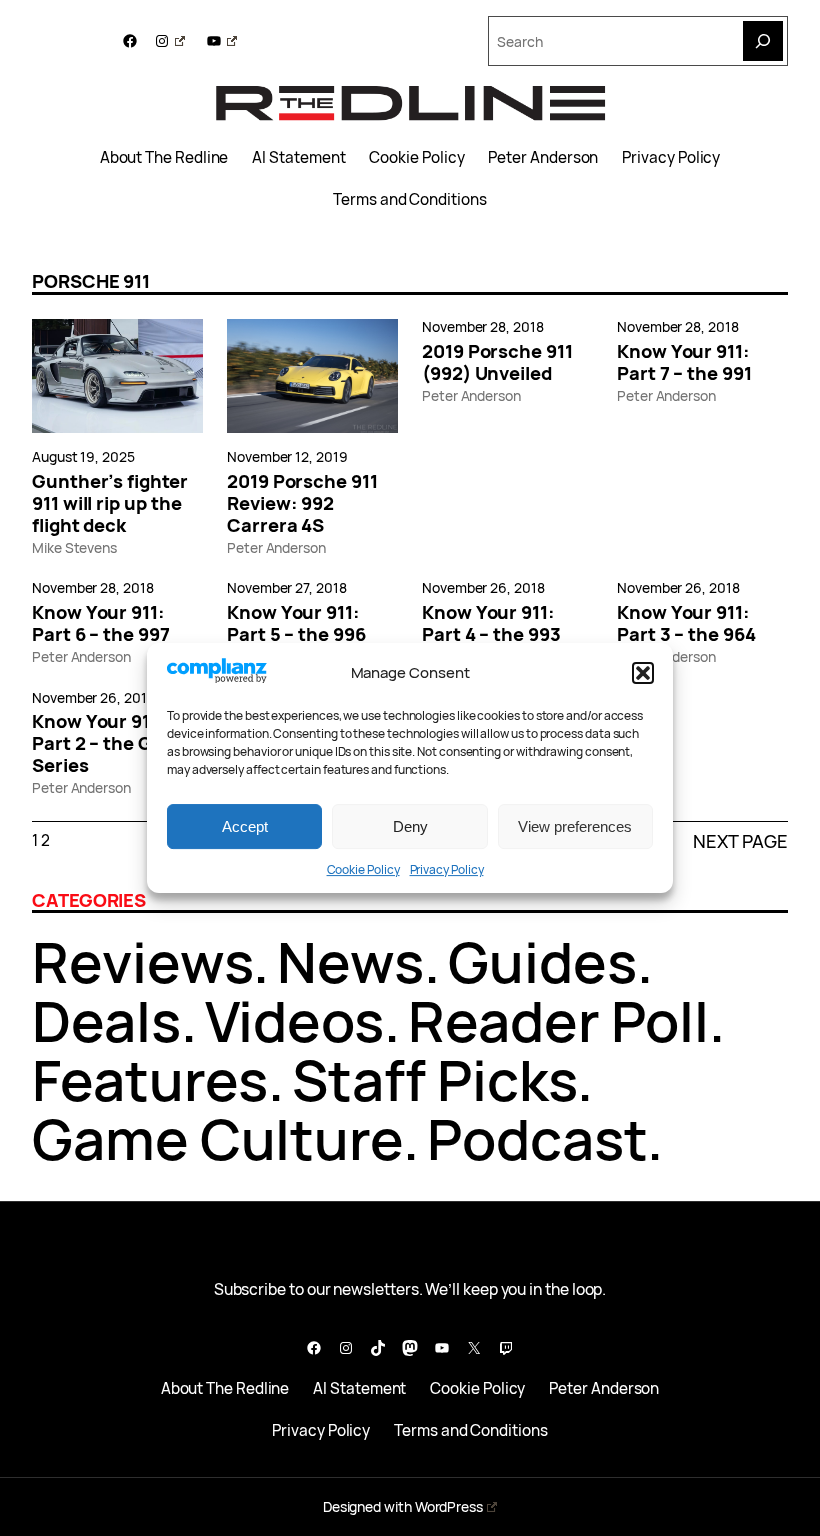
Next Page (740, 841)
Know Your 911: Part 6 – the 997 (101, 623)
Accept (245, 826)
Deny (410, 826)
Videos (295, 1020)
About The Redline (164, 158)
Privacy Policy (447, 869)
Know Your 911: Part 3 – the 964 (686, 623)
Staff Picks (434, 1079)
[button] (643, 673)
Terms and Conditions (409, 200)
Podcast (537, 1138)
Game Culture (217, 1138)
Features (150, 1079)
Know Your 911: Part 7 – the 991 (684, 362)
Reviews (142, 961)
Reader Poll (558, 1020)
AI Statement (298, 158)
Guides (542, 961)
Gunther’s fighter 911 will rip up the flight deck (110, 503)
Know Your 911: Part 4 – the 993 (491, 623)
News (350, 961)
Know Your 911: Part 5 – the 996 (296, 623)
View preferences (575, 826)
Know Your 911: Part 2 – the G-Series (98, 743)
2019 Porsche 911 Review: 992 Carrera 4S (302, 503)
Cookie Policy (363, 869)
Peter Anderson (543, 158)
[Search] (763, 41)
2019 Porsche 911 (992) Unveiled (497, 362)
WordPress (449, 1506)
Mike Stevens (74, 547)
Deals (106, 1020)
